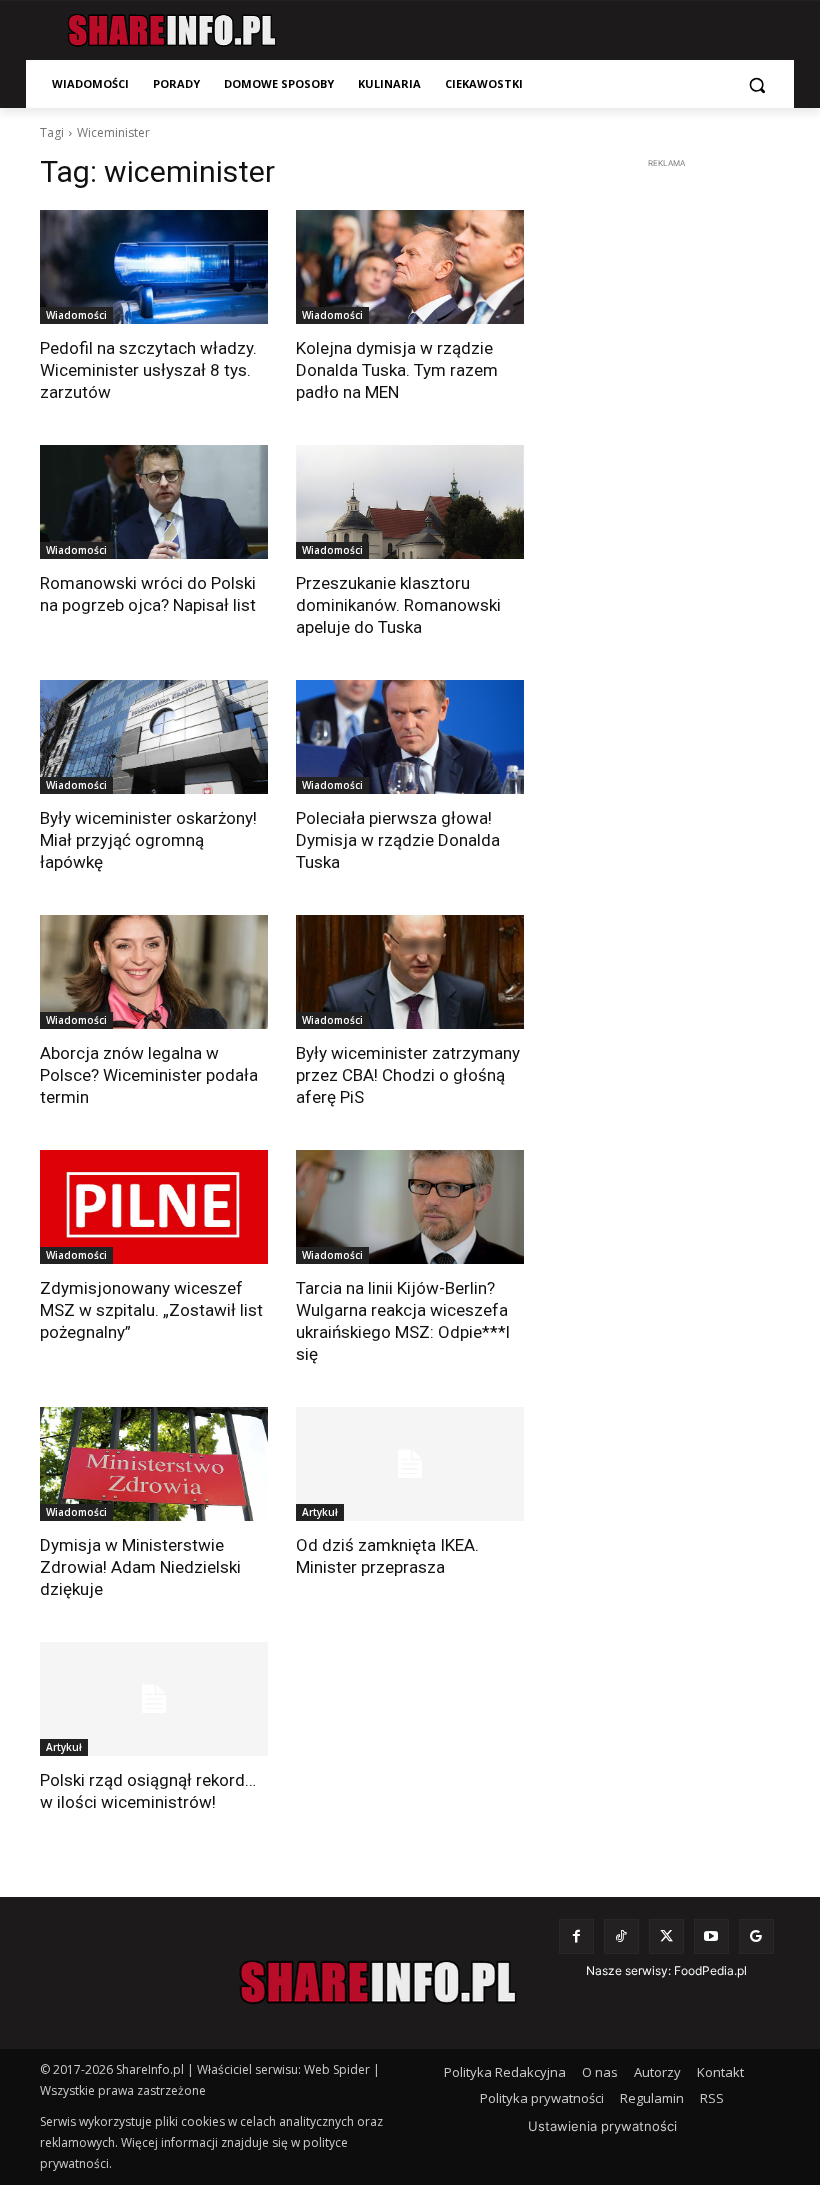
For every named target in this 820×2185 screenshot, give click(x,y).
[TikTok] (621, 1936)
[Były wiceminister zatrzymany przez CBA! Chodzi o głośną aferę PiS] (410, 972)
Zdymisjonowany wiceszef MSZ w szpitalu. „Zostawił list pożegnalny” (151, 1310)
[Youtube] (711, 1936)
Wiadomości (76, 315)
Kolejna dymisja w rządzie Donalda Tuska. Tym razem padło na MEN (397, 370)
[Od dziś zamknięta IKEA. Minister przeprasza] (410, 1464)
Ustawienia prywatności (602, 2126)
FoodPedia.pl (710, 1970)
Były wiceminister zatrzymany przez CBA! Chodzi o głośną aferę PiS (408, 1075)
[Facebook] (576, 1936)
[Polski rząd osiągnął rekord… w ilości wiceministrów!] (154, 1699)
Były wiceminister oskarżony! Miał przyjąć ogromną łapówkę (148, 840)
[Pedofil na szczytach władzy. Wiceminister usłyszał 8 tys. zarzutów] (154, 267)
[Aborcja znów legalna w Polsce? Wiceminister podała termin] (154, 972)
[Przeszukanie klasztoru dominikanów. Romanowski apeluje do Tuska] (410, 502)
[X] (666, 1936)
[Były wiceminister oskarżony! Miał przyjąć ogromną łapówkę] (154, 737)
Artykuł (320, 1512)
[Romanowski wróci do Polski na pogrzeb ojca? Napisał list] (154, 502)
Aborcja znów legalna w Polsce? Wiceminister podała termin (149, 1075)
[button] (756, 84)
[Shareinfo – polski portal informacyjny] (171, 30)
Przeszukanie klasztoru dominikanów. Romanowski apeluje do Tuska (398, 605)
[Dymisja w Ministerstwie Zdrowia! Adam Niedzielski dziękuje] (154, 1464)
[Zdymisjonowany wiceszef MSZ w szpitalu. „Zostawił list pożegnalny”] (154, 1207)
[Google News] (756, 1936)
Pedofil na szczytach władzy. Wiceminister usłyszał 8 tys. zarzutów (148, 370)
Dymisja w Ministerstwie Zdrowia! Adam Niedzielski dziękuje (140, 1567)
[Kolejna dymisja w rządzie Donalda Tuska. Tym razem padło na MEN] (410, 267)
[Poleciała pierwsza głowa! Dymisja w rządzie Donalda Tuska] (410, 737)
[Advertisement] (686, 299)
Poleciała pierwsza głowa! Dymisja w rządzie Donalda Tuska (398, 840)
